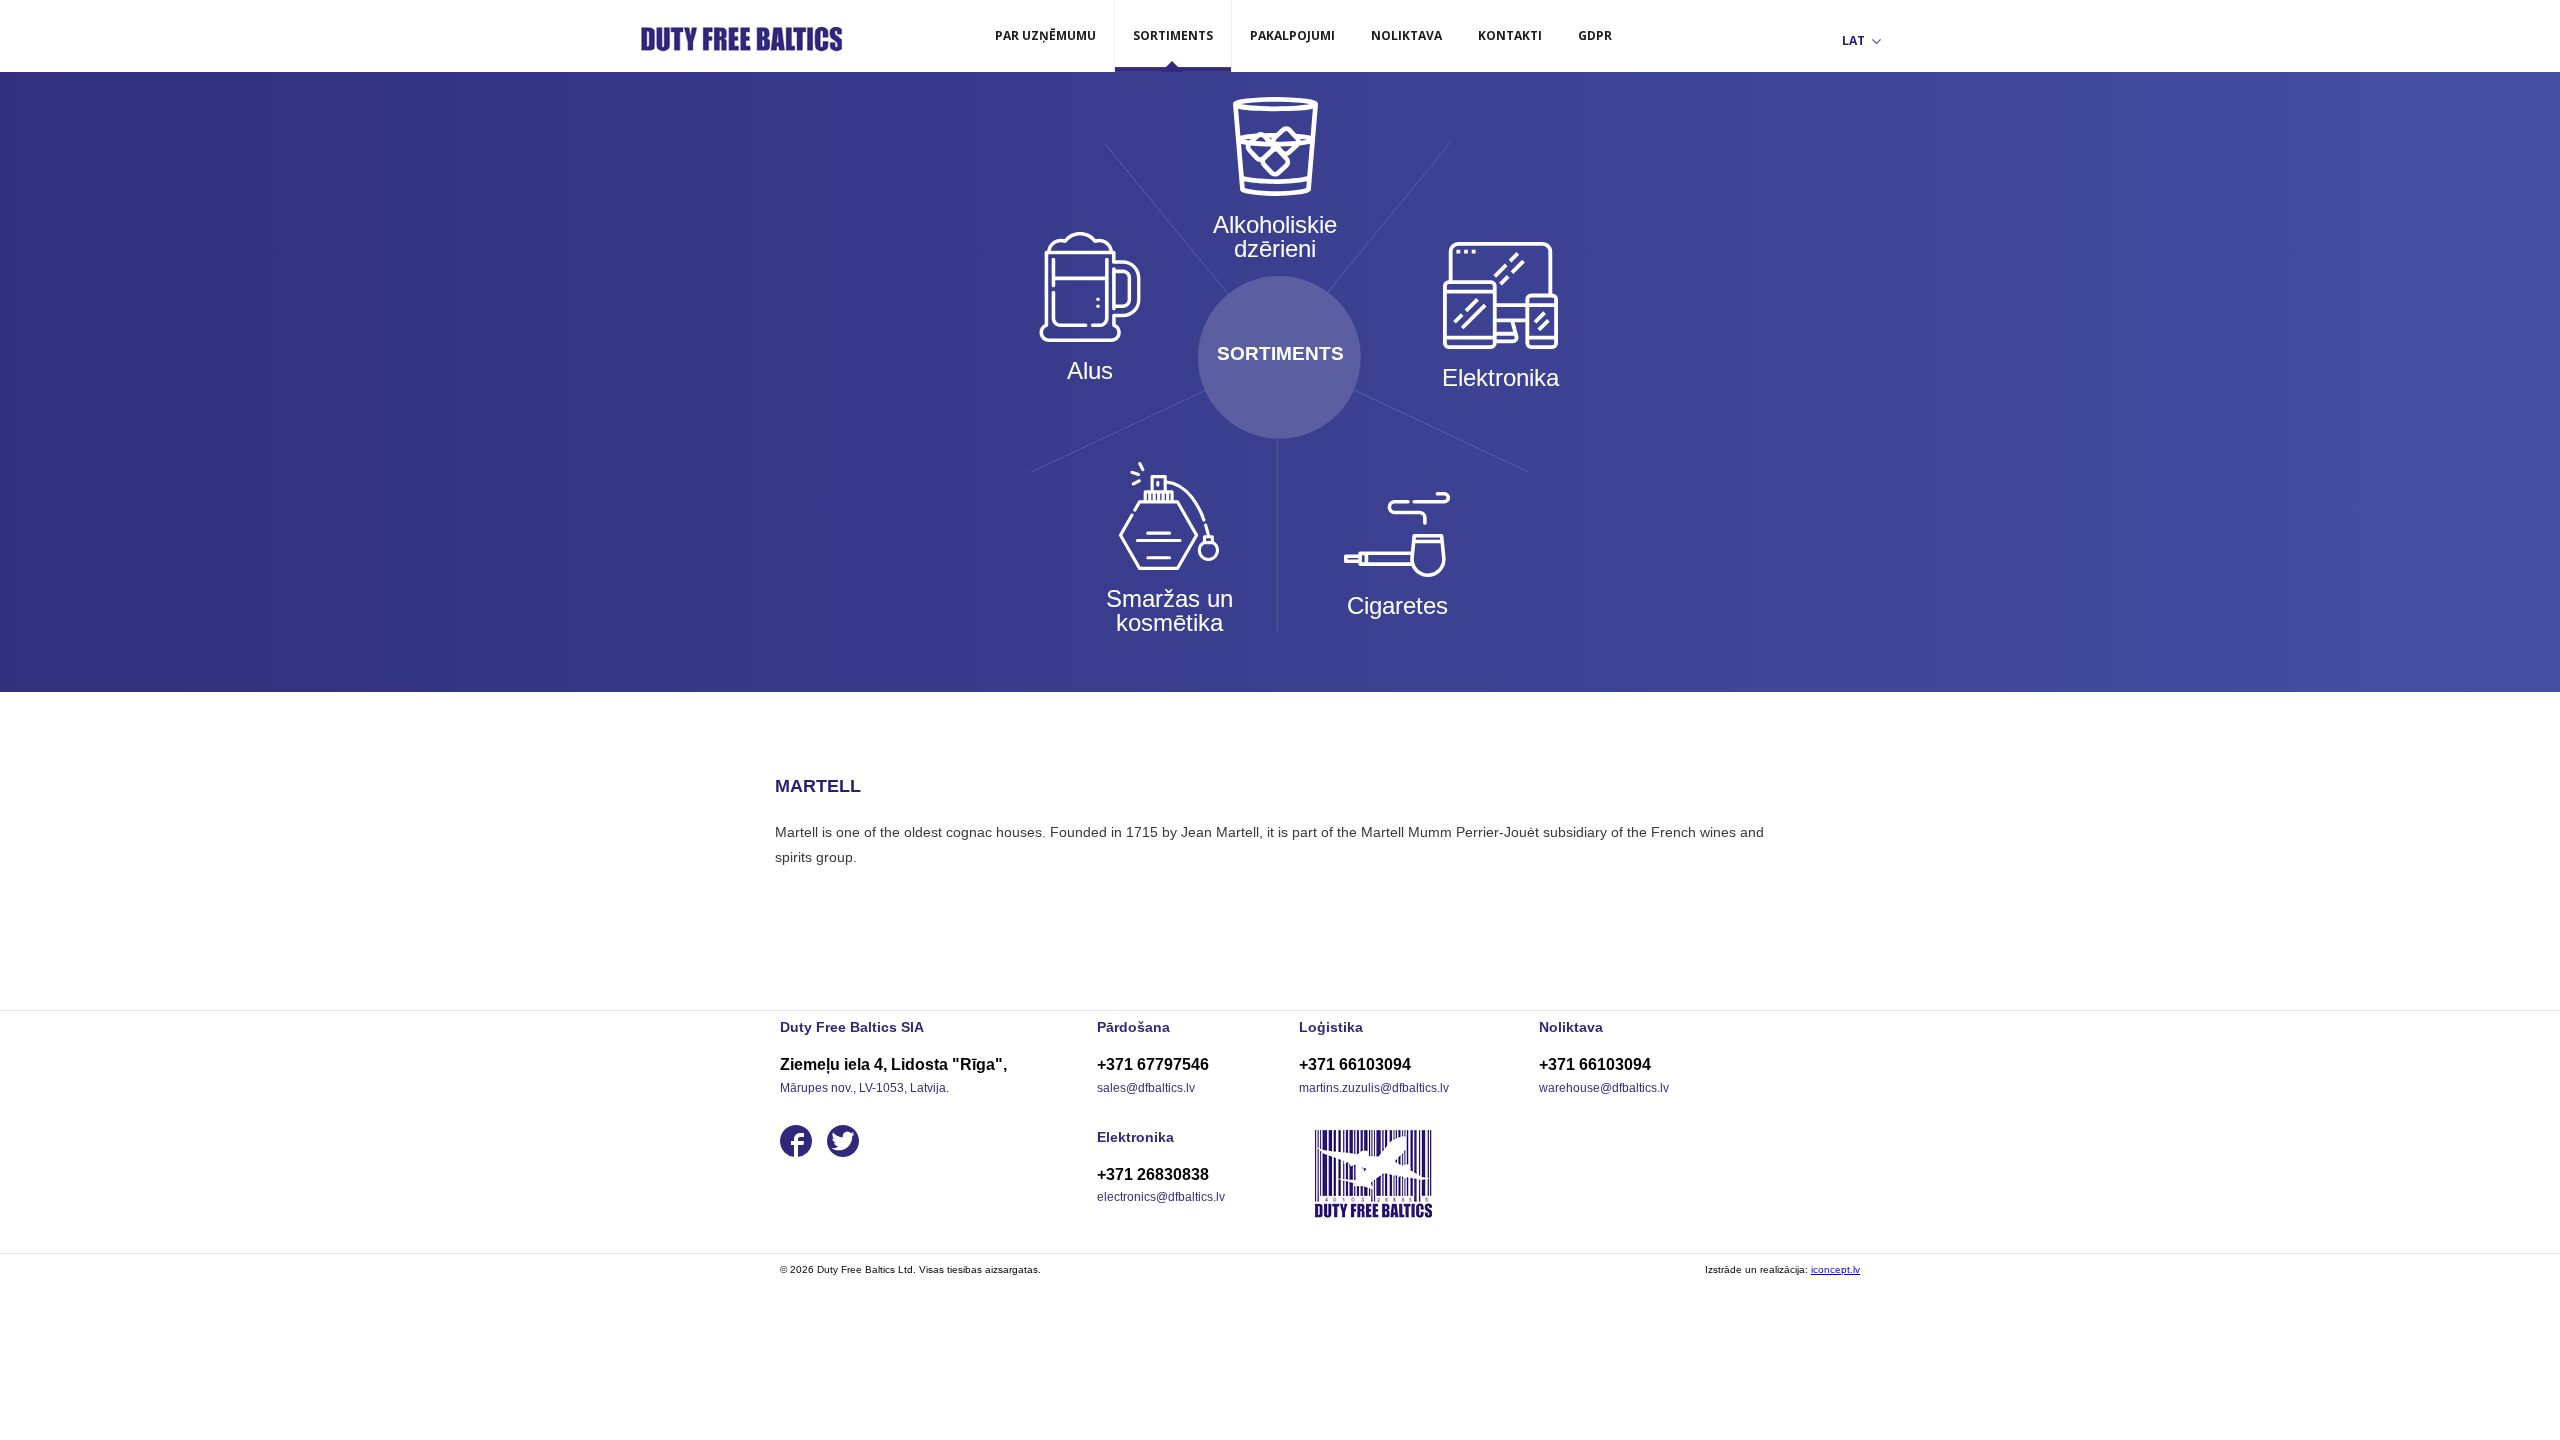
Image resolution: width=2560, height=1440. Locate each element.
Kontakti (1510, 35)
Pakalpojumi (1292, 35)
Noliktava (1406, 35)
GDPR (1595, 35)
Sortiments (1173, 35)
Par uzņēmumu (1045, 35)
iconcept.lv (1835, 1269)
